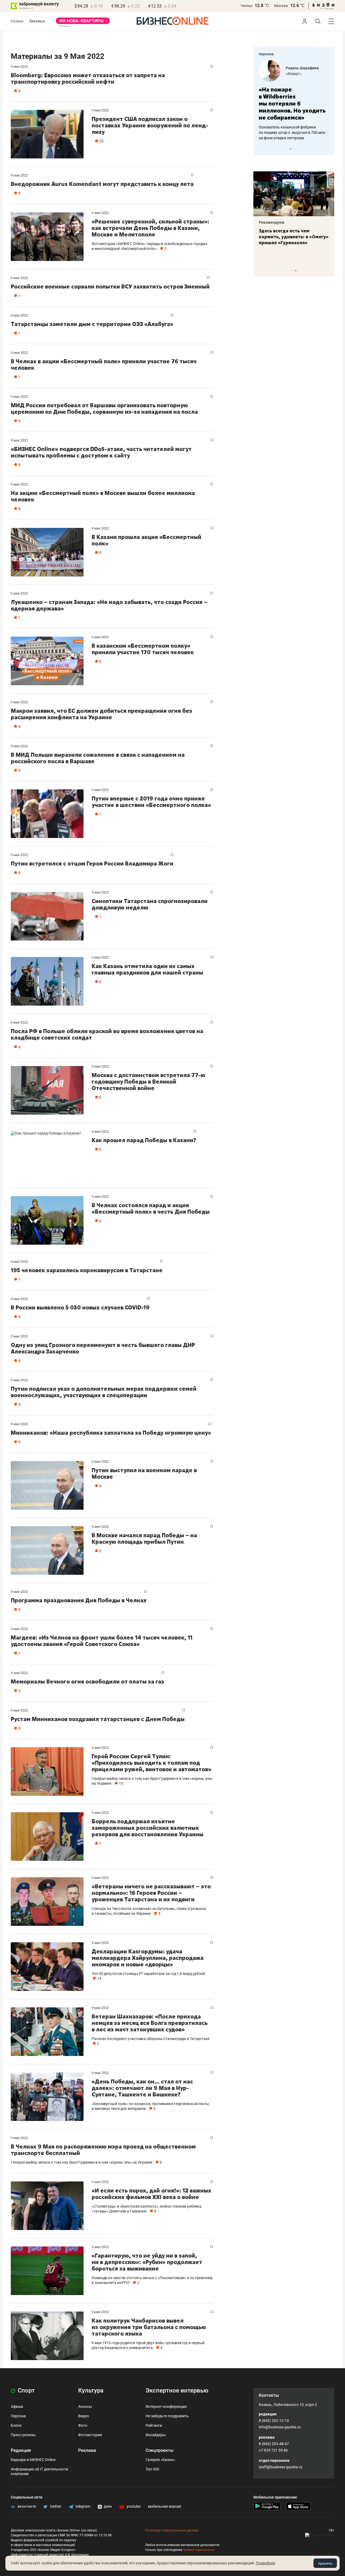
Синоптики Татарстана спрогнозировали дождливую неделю (150, 904)
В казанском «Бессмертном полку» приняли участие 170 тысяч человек (143, 649)
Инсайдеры (156, 2435)
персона (266, 54)
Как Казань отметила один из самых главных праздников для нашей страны (147, 969)
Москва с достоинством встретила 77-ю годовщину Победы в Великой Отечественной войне (148, 1082)
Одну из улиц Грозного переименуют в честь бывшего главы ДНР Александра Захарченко (103, 1348)
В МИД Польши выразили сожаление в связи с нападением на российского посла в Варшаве (98, 758)
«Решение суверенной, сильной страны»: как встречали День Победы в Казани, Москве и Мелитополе (150, 228)
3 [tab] (296, 149)
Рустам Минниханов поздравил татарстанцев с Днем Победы (98, 1719)
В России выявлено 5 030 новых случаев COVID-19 (80, 1307)
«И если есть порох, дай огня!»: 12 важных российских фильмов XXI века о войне (151, 2194)
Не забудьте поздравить (167, 2416)
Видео (84, 2416)
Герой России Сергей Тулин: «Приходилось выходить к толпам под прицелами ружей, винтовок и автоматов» (151, 1763)
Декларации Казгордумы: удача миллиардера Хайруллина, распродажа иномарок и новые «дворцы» (148, 1958)
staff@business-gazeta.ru (281, 2467)
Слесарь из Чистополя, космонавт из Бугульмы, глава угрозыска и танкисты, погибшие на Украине (149, 1911)
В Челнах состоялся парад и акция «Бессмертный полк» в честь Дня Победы (151, 1208)
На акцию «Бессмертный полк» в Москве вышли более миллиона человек (103, 496)
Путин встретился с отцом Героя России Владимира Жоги (92, 863)
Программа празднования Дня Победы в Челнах (79, 1600)
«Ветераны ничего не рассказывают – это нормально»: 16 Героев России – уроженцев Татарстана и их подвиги (151, 1893)
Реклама (87, 2450)
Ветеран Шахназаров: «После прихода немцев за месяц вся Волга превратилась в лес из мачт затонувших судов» (150, 2023)
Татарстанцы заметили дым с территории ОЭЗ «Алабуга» (92, 324)
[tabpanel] (294, 97)
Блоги (16, 2425)
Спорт (26, 2390)
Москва (281, 6)
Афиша (17, 2407)
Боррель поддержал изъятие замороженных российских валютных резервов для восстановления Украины (148, 1828)
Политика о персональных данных (172, 2530)
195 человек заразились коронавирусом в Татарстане (87, 1270)
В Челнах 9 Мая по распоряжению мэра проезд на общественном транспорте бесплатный (103, 2150)
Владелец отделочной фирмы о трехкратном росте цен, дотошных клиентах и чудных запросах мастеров (293, 125)
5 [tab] (299, 271)
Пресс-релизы (23, 2435)
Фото (83, 2425)
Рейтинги (154, 2425)
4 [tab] (296, 271)
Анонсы (85, 2407)
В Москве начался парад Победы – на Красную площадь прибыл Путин (144, 1538)
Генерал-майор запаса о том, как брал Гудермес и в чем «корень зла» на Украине (82, 2162)
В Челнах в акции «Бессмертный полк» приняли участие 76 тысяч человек (104, 364)
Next (328, 149)
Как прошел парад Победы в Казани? (144, 1140)
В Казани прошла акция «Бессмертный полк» (146, 540)
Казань (17, 21)
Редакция (21, 2450)
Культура (91, 2390)
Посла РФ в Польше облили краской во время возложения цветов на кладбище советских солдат (107, 1034)
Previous (261, 149)
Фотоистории (90, 2435)
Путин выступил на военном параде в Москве (144, 1473)
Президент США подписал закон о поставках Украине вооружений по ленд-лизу (150, 125)
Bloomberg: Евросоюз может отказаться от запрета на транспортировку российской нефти (88, 78)
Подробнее (265, 2563)
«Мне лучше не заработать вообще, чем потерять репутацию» (292, 100)
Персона (18, 2416)
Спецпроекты (160, 2450)
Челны (246, 6)
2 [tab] (293, 149)
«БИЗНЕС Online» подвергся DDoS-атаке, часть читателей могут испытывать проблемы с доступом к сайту (101, 452)
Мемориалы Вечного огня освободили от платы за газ (87, 1681)
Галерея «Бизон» (160, 2460)
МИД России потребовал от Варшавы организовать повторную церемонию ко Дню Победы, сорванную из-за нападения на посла (104, 408)
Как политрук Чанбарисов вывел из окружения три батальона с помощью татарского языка (149, 2327)
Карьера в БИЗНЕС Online (33, 2460)
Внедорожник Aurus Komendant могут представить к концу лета (102, 184)
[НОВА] (83, 23)
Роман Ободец (299, 68)
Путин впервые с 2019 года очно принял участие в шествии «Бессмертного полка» (151, 802)
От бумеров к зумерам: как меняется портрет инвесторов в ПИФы (290, 237)
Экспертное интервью (177, 2390)
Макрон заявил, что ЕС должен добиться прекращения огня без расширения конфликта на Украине (101, 714)
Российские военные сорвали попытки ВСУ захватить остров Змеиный (110, 286)
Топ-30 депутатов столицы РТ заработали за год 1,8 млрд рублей (148, 1974)
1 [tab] (290, 149)
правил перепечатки (199, 2550)
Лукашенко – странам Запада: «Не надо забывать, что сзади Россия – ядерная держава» (109, 605)
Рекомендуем (272, 222)
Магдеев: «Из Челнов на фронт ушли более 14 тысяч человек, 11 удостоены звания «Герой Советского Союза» (102, 1641)
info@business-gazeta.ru (280, 2427)
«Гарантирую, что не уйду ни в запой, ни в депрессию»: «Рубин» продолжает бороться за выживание (147, 2262)
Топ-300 (152, 2469)
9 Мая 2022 (19, 67)
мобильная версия (165, 2506)
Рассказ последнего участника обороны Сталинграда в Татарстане (151, 2039)
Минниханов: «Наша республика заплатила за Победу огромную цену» (111, 1433)
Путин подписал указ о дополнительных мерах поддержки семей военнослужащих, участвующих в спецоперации (104, 1392)
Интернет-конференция (166, 2407)
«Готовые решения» (303, 74)
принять (325, 2563)
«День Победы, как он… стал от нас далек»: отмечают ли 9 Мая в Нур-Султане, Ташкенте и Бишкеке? (142, 2088)
